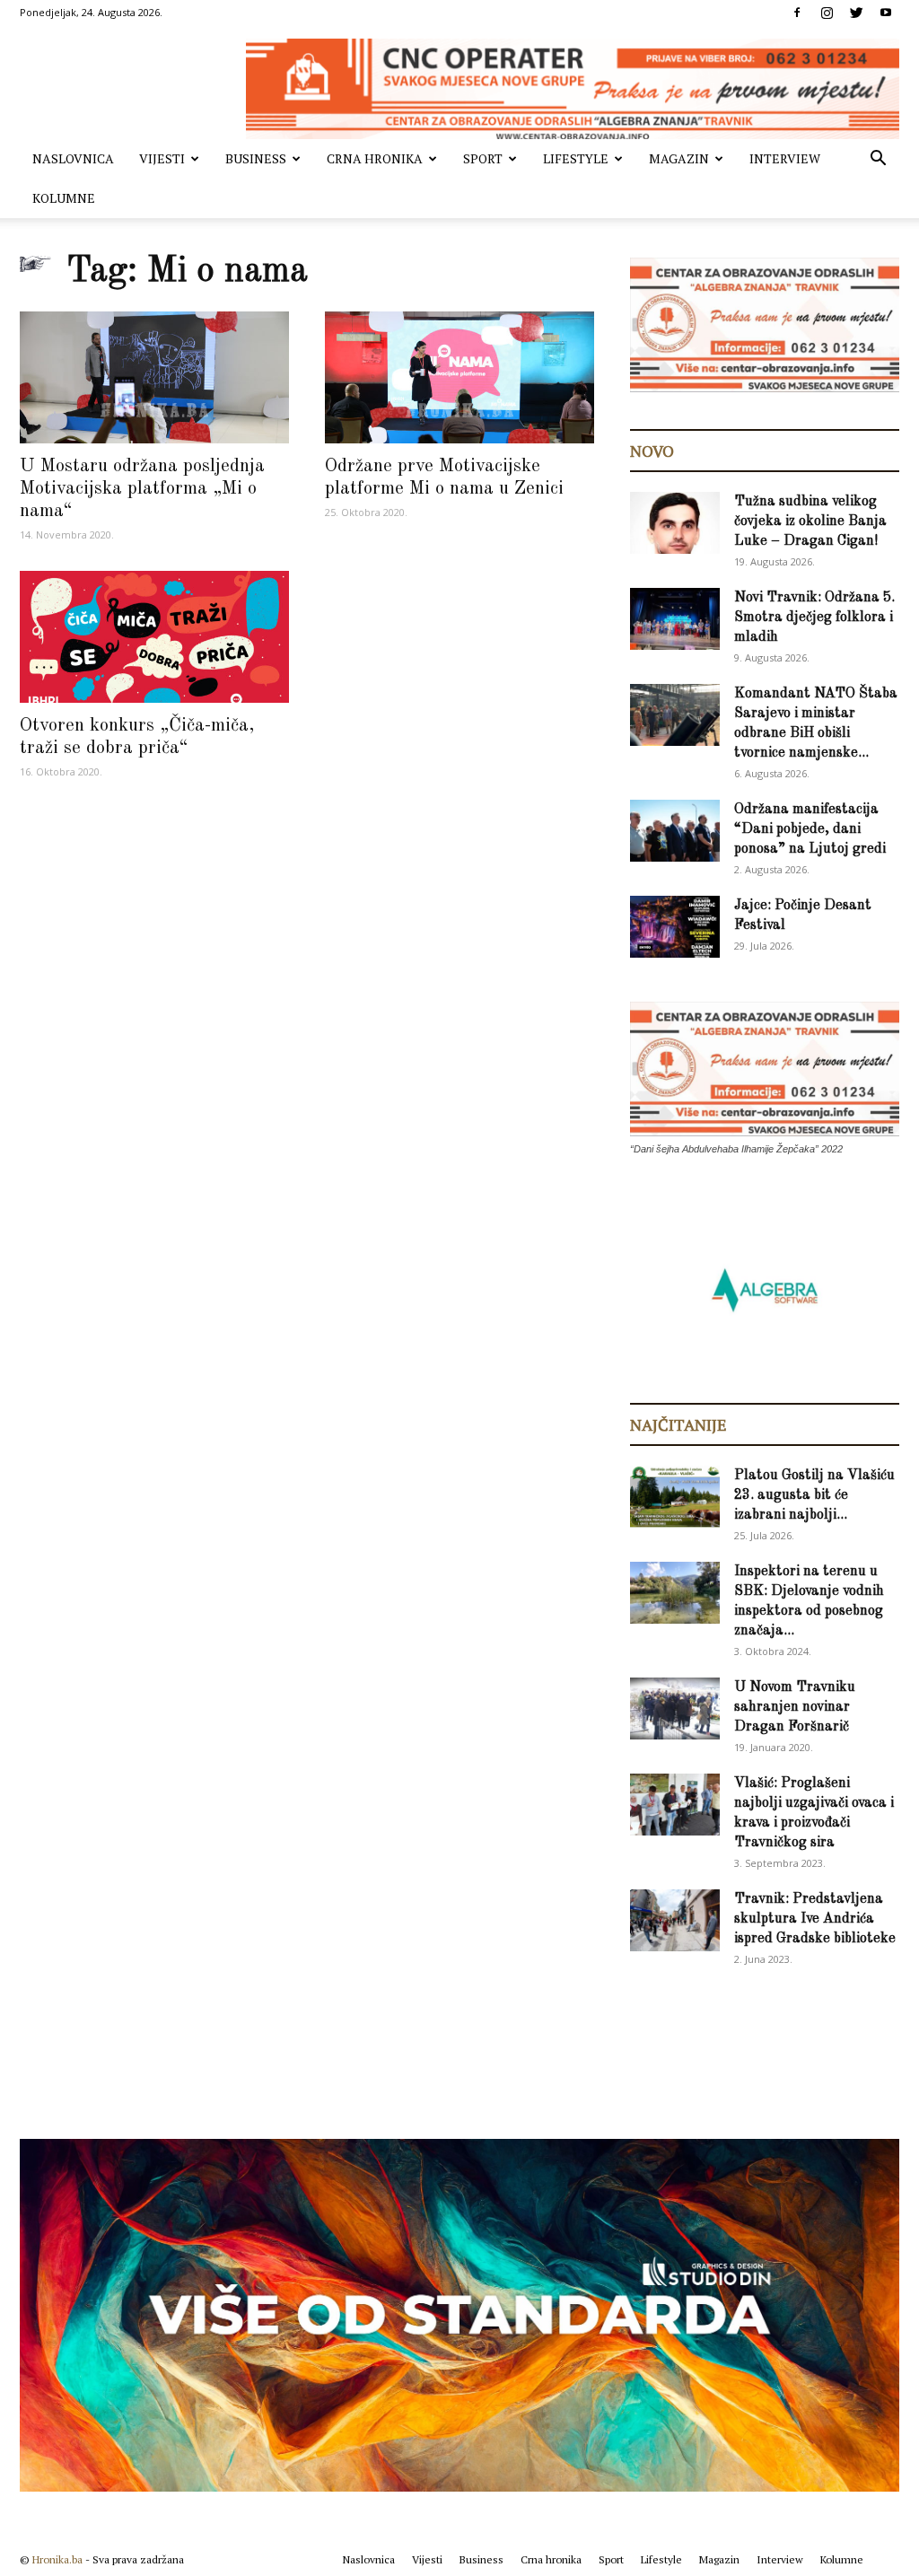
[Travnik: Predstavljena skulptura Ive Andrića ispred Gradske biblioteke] (675, 1920)
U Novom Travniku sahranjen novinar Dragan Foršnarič (795, 1707)
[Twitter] (856, 13)
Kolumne (64, 198)
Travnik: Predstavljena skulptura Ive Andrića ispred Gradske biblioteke (815, 1919)
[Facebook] (797, 13)
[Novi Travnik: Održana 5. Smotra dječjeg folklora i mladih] (675, 619)
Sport (483, 158)
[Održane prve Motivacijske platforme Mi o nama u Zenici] (459, 377)
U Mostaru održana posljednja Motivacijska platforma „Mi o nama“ (142, 489)
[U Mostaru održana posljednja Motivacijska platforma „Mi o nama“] (154, 377)
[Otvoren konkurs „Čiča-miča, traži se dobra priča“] (154, 637)
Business (256, 158)
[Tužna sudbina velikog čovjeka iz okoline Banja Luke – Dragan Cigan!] (675, 523)
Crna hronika (375, 158)
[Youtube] (886, 13)
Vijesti (162, 158)
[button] (878, 160)
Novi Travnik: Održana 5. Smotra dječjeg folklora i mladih (814, 618)
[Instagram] (827, 13)
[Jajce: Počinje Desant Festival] (675, 927)
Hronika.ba (57, 2559)
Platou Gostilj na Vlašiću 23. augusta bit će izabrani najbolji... (814, 1495)
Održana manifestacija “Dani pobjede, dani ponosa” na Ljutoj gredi (810, 829)
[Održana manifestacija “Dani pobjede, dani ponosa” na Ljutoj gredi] (675, 831)
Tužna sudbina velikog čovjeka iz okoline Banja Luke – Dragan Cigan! (810, 521)
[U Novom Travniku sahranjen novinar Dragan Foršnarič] (675, 1709)
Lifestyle (576, 158)
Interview (785, 158)
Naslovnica (73, 158)
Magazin (679, 158)
